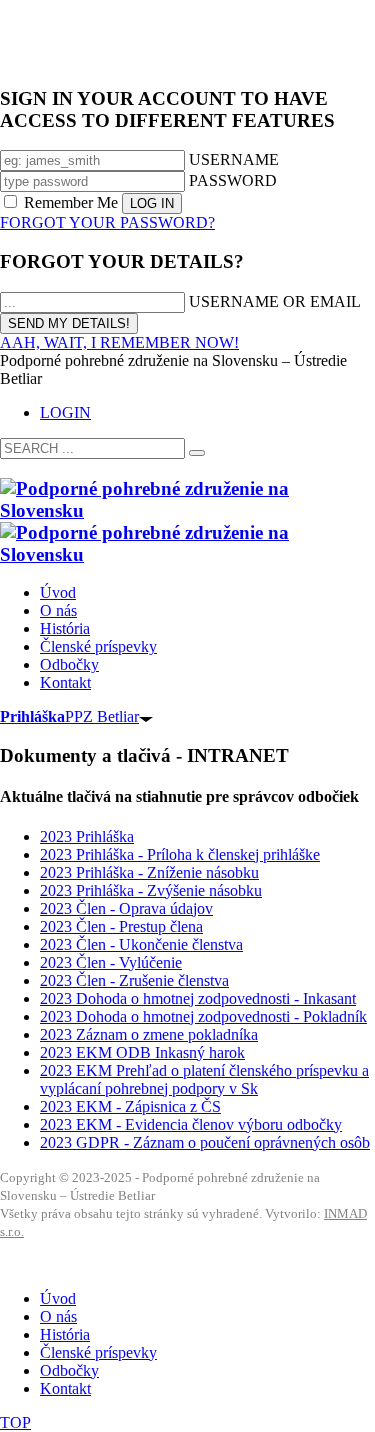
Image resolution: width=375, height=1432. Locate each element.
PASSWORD (233, 180)
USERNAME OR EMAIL (275, 301)
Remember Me (71, 202)
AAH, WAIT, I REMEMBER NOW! (119, 342)
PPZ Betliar (69, 716)
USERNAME (234, 159)
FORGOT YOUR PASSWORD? (107, 222)
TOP (15, 1422)
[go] (197, 453)
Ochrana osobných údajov (71, 1265)
